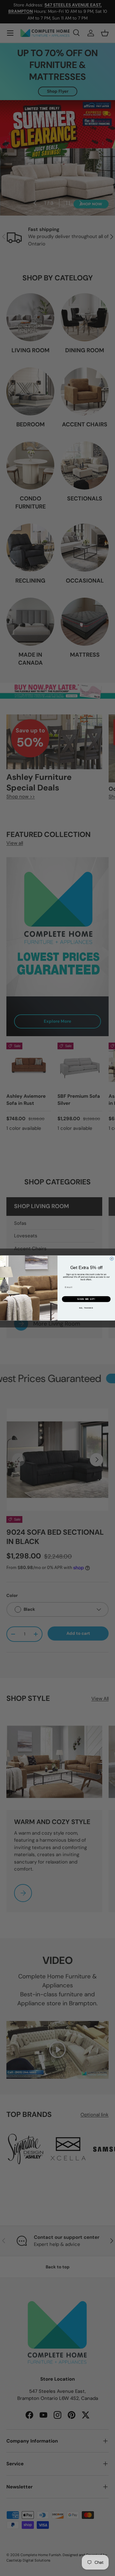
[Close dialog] (112, 1259)
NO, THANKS (86, 1308)
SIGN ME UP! (86, 1299)
